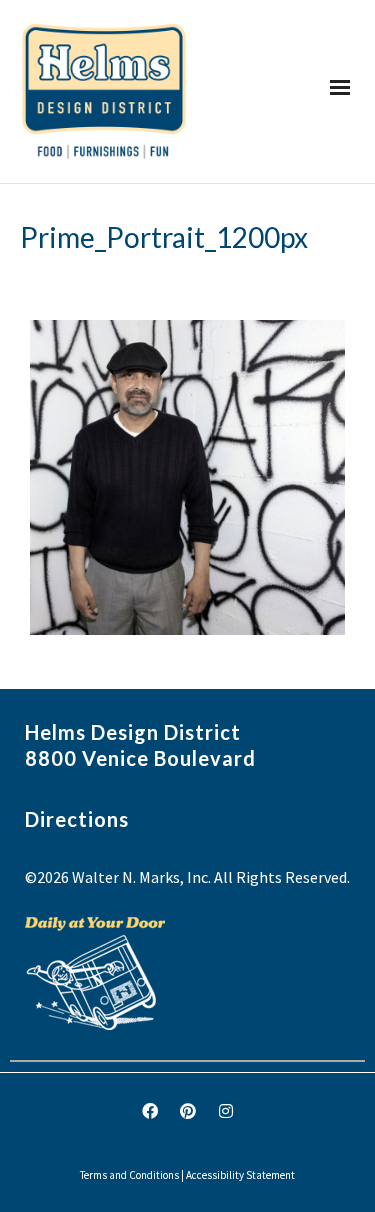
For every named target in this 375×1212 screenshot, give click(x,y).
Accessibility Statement (240, 1175)
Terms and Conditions (129, 1175)
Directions (77, 819)
